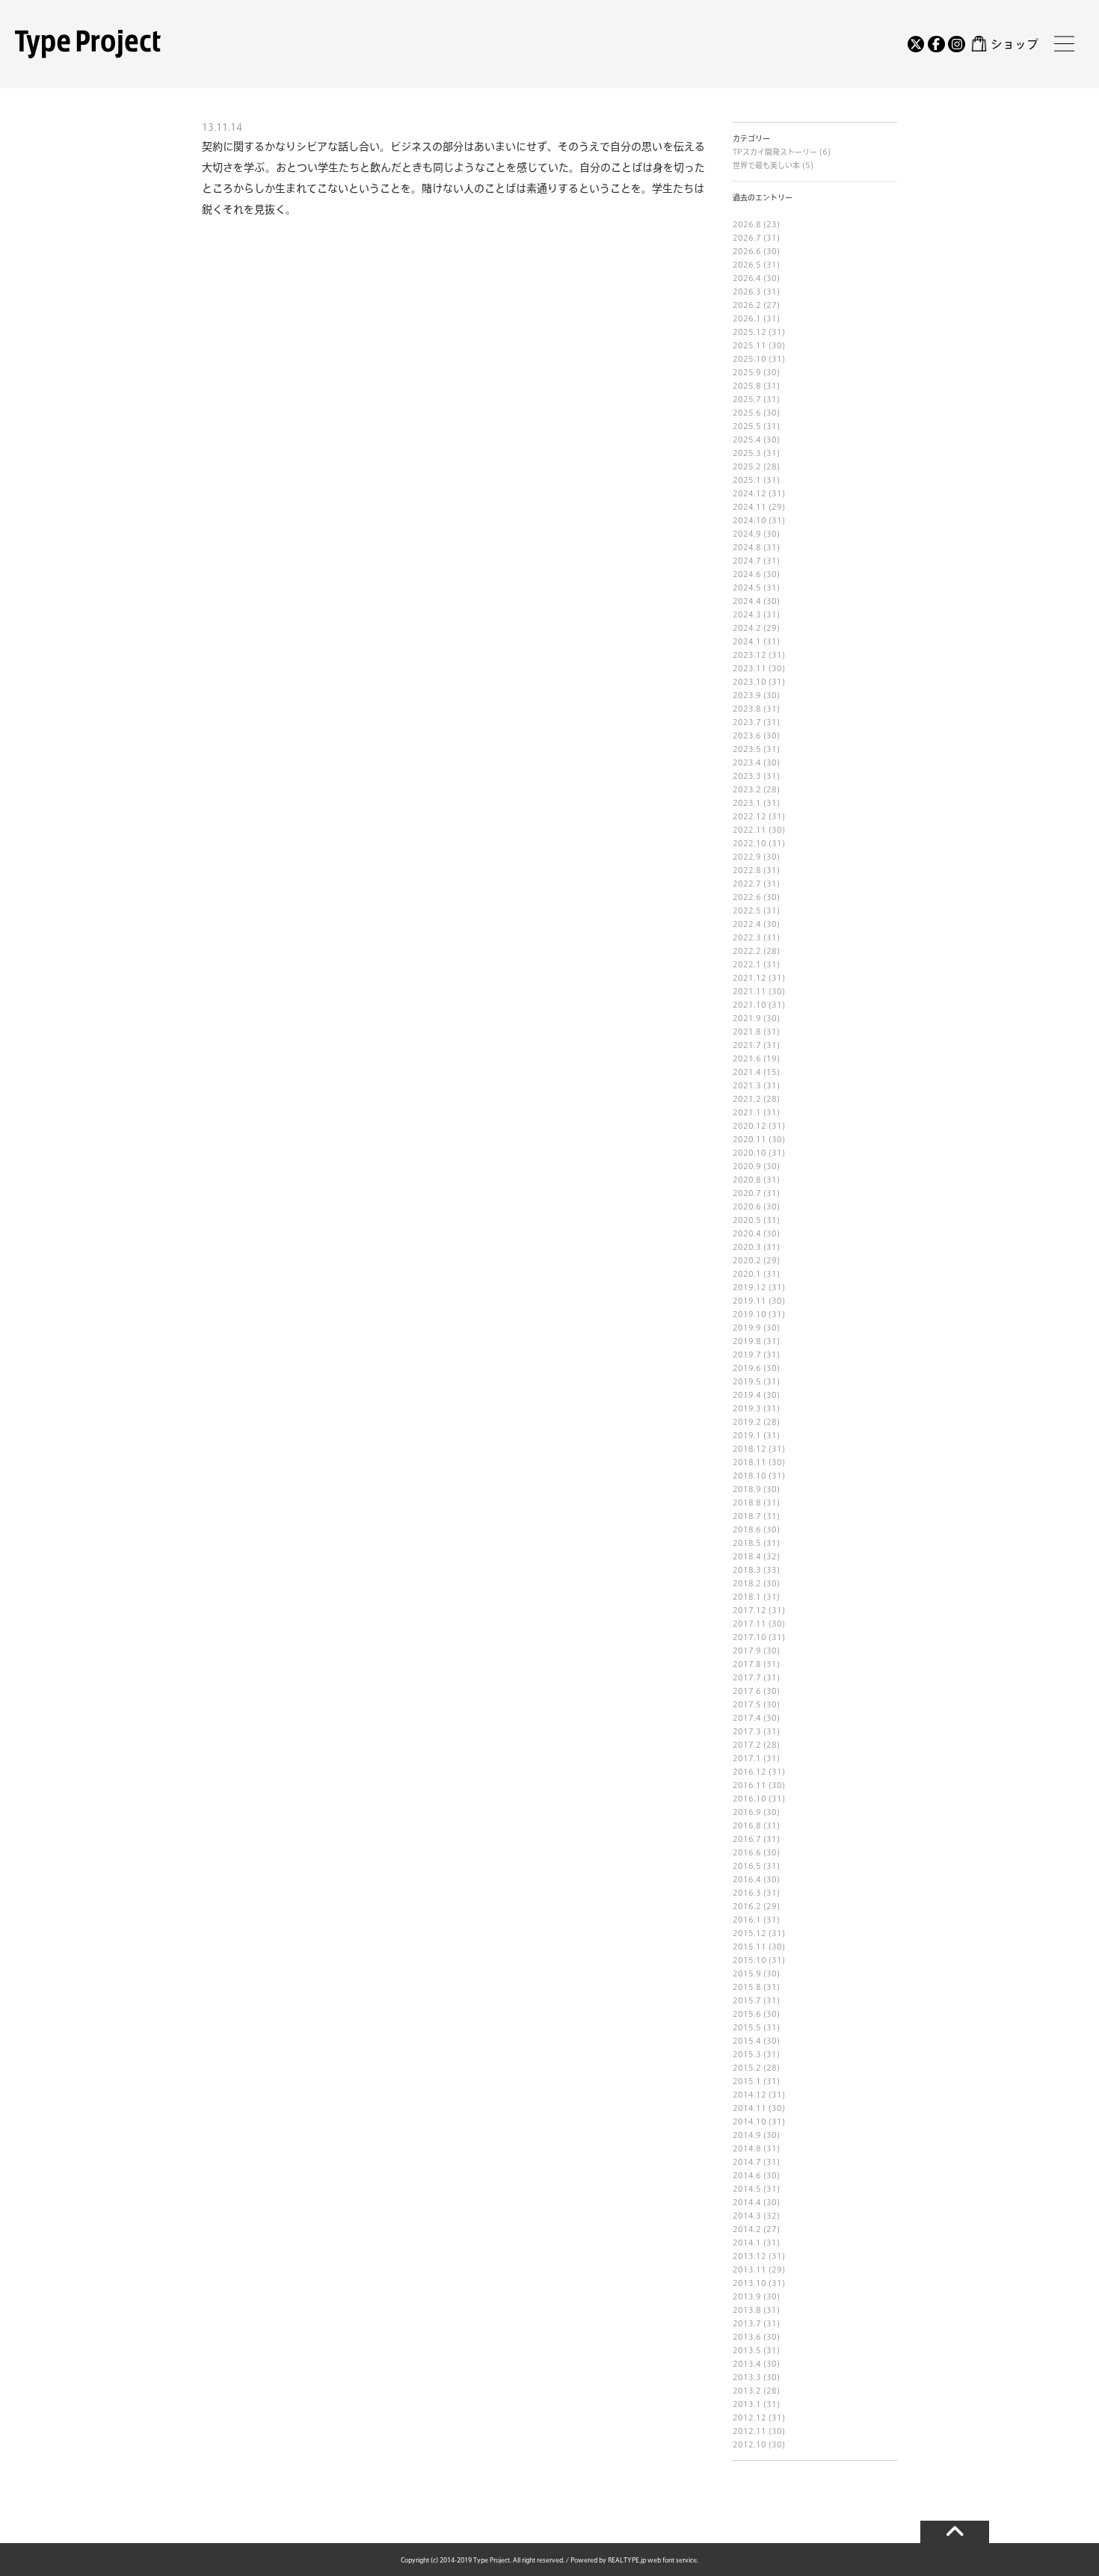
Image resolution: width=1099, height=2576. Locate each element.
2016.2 (747, 1906)
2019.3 (747, 1408)
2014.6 (747, 2175)
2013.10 (749, 2283)
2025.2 (747, 466)
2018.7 (747, 1516)
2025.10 (749, 359)
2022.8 (747, 870)
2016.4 (747, 1879)
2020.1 (747, 1274)
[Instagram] (956, 44)
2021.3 (747, 1085)
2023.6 (747, 736)
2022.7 (747, 884)
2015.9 (747, 1973)
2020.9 (747, 1166)
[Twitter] (916, 44)
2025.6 (747, 413)
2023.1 (747, 803)
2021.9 (747, 1018)
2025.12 (749, 332)
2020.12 (749, 1126)
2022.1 (747, 964)
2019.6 (747, 1368)
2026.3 (747, 292)
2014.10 (749, 2121)
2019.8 (747, 1341)
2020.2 (747, 1260)
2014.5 (747, 2189)
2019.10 (749, 1314)
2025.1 (747, 480)
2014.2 (747, 2229)
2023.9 (747, 695)
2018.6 (747, 1529)
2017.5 (747, 1704)
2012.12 (749, 2418)
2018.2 (747, 1583)
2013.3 (747, 2377)
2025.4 (747, 440)
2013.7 (747, 2323)
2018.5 (747, 1543)
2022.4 (747, 924)
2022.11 (749, 830)
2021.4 (747, 1072)
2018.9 (747, 1489)
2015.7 (747, 2000)
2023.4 (747, 762)
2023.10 (749, 682)
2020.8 (747, 1180)
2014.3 (747, 2216)
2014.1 (747, 2243)
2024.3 (747, 614)
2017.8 (747, 1664)
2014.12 (749, 2095)
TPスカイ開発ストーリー (776, 152)
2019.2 (747, 1422)
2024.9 (747, 534)
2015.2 (747, 2068)
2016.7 (747, 1839)
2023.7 (747, 722)
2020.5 (747, 1220)
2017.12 (749, 1610)
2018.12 (749, 1449)
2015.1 (747, 2081)
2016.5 (747, 1866)
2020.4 (747, 1233)
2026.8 (747, 224)
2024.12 (749, 493)
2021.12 (749, 978)
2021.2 (747, 1099)
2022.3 (747, 937)
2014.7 (747, 2162)
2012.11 (749, 2431)
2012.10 (749, 2444)
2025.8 (747, 386)
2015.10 (749, 1960)
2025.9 (747, 372)
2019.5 (747, 1381)
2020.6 (747, 1207)
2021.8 (747, 1032)
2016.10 (749, 1799)
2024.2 (747, 628)
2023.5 (747, 749)
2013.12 (749, 2256)
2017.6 (747, 1691)
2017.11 (749, 1624)
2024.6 (747, 574)
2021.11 (749, 991)
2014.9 (747, 2135)
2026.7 (747, 238)
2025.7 (747, 399)
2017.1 (747, 1758)
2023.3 (747, 776)
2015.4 (747, 2041)
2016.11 (749, 1785)
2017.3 (747, 1731)
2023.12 (749, 655)
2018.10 (749, 1476)
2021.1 (747, 1112)
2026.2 (747, 305)
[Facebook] (936, 44)
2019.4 (747, 1395)
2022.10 (749, 843)
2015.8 (747, 1987)
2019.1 (747, 1435)
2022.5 (747, 910)
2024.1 (747, 641)
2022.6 (747, 897)
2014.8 (747, 2148)
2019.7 (747, 1355)
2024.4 (747, 601)
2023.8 (747, 709)
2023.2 (747, 789)
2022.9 (747, 857)
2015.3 (747, 2054)
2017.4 (747, 1718)
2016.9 (747, 1812)
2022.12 (749, 816)
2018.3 (747, 1570)
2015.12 (749, 1933)
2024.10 (749, 520)
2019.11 (749, 1301)
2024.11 (749, 507)
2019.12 (749, 1287)
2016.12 (749, 1772)
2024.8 (747, 547)
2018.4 (747, 1556)
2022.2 (747, 951)
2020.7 (747, 1193)
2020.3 (747, 1247)
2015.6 (747, 2014)
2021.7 (747, 1045)
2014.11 (749, 2108)
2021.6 (747, 1059)
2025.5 (747, 426)
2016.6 (747, 1852)
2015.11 (749, 1947)
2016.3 (747, 1893)
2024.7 (747, 561)
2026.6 (747, 251)
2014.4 (747, 2202)
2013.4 (747, 2364)
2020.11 (749, 1139)
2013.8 (747, 2310)
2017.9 (747, 1651)
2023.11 (749, 668)
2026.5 (747, 265)
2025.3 (747, 453)
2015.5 (747, 2027)
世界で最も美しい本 (767, 165)
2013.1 (747, 2404)
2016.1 (747, 1920)
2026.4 (747, 278)
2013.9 (747, 2296)
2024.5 (747, 588)
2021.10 (749, 1005)
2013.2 (747, 2391)
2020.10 (749, 1153)
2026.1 (747, 318)
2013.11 (749, 2270)
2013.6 (747, 2337)
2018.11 (749, 1462)
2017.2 (747, 1745)
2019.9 (747, 1328)
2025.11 (749, 345)
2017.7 (747, 1677)
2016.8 (747, 1825)
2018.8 (747, 1503)
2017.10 (749, 1637)
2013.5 (747, 2350)
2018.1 (747, 1597)
